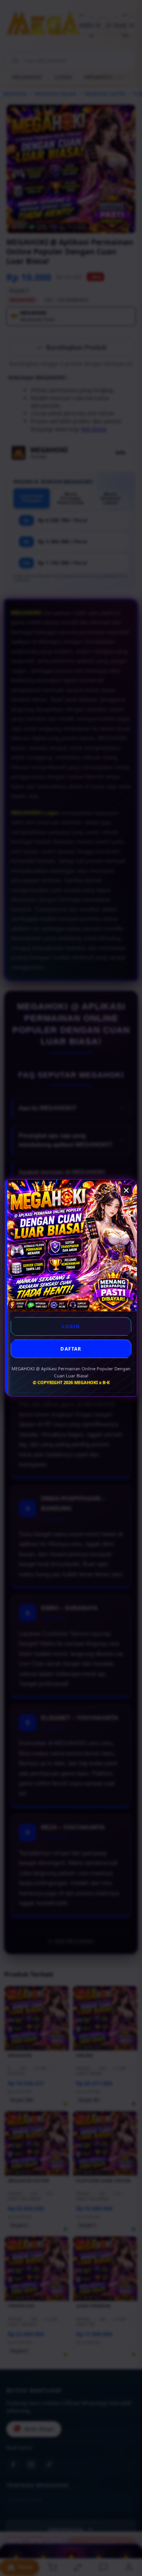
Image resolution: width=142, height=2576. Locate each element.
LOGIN (71, 1326)
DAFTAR (71, 1349)
